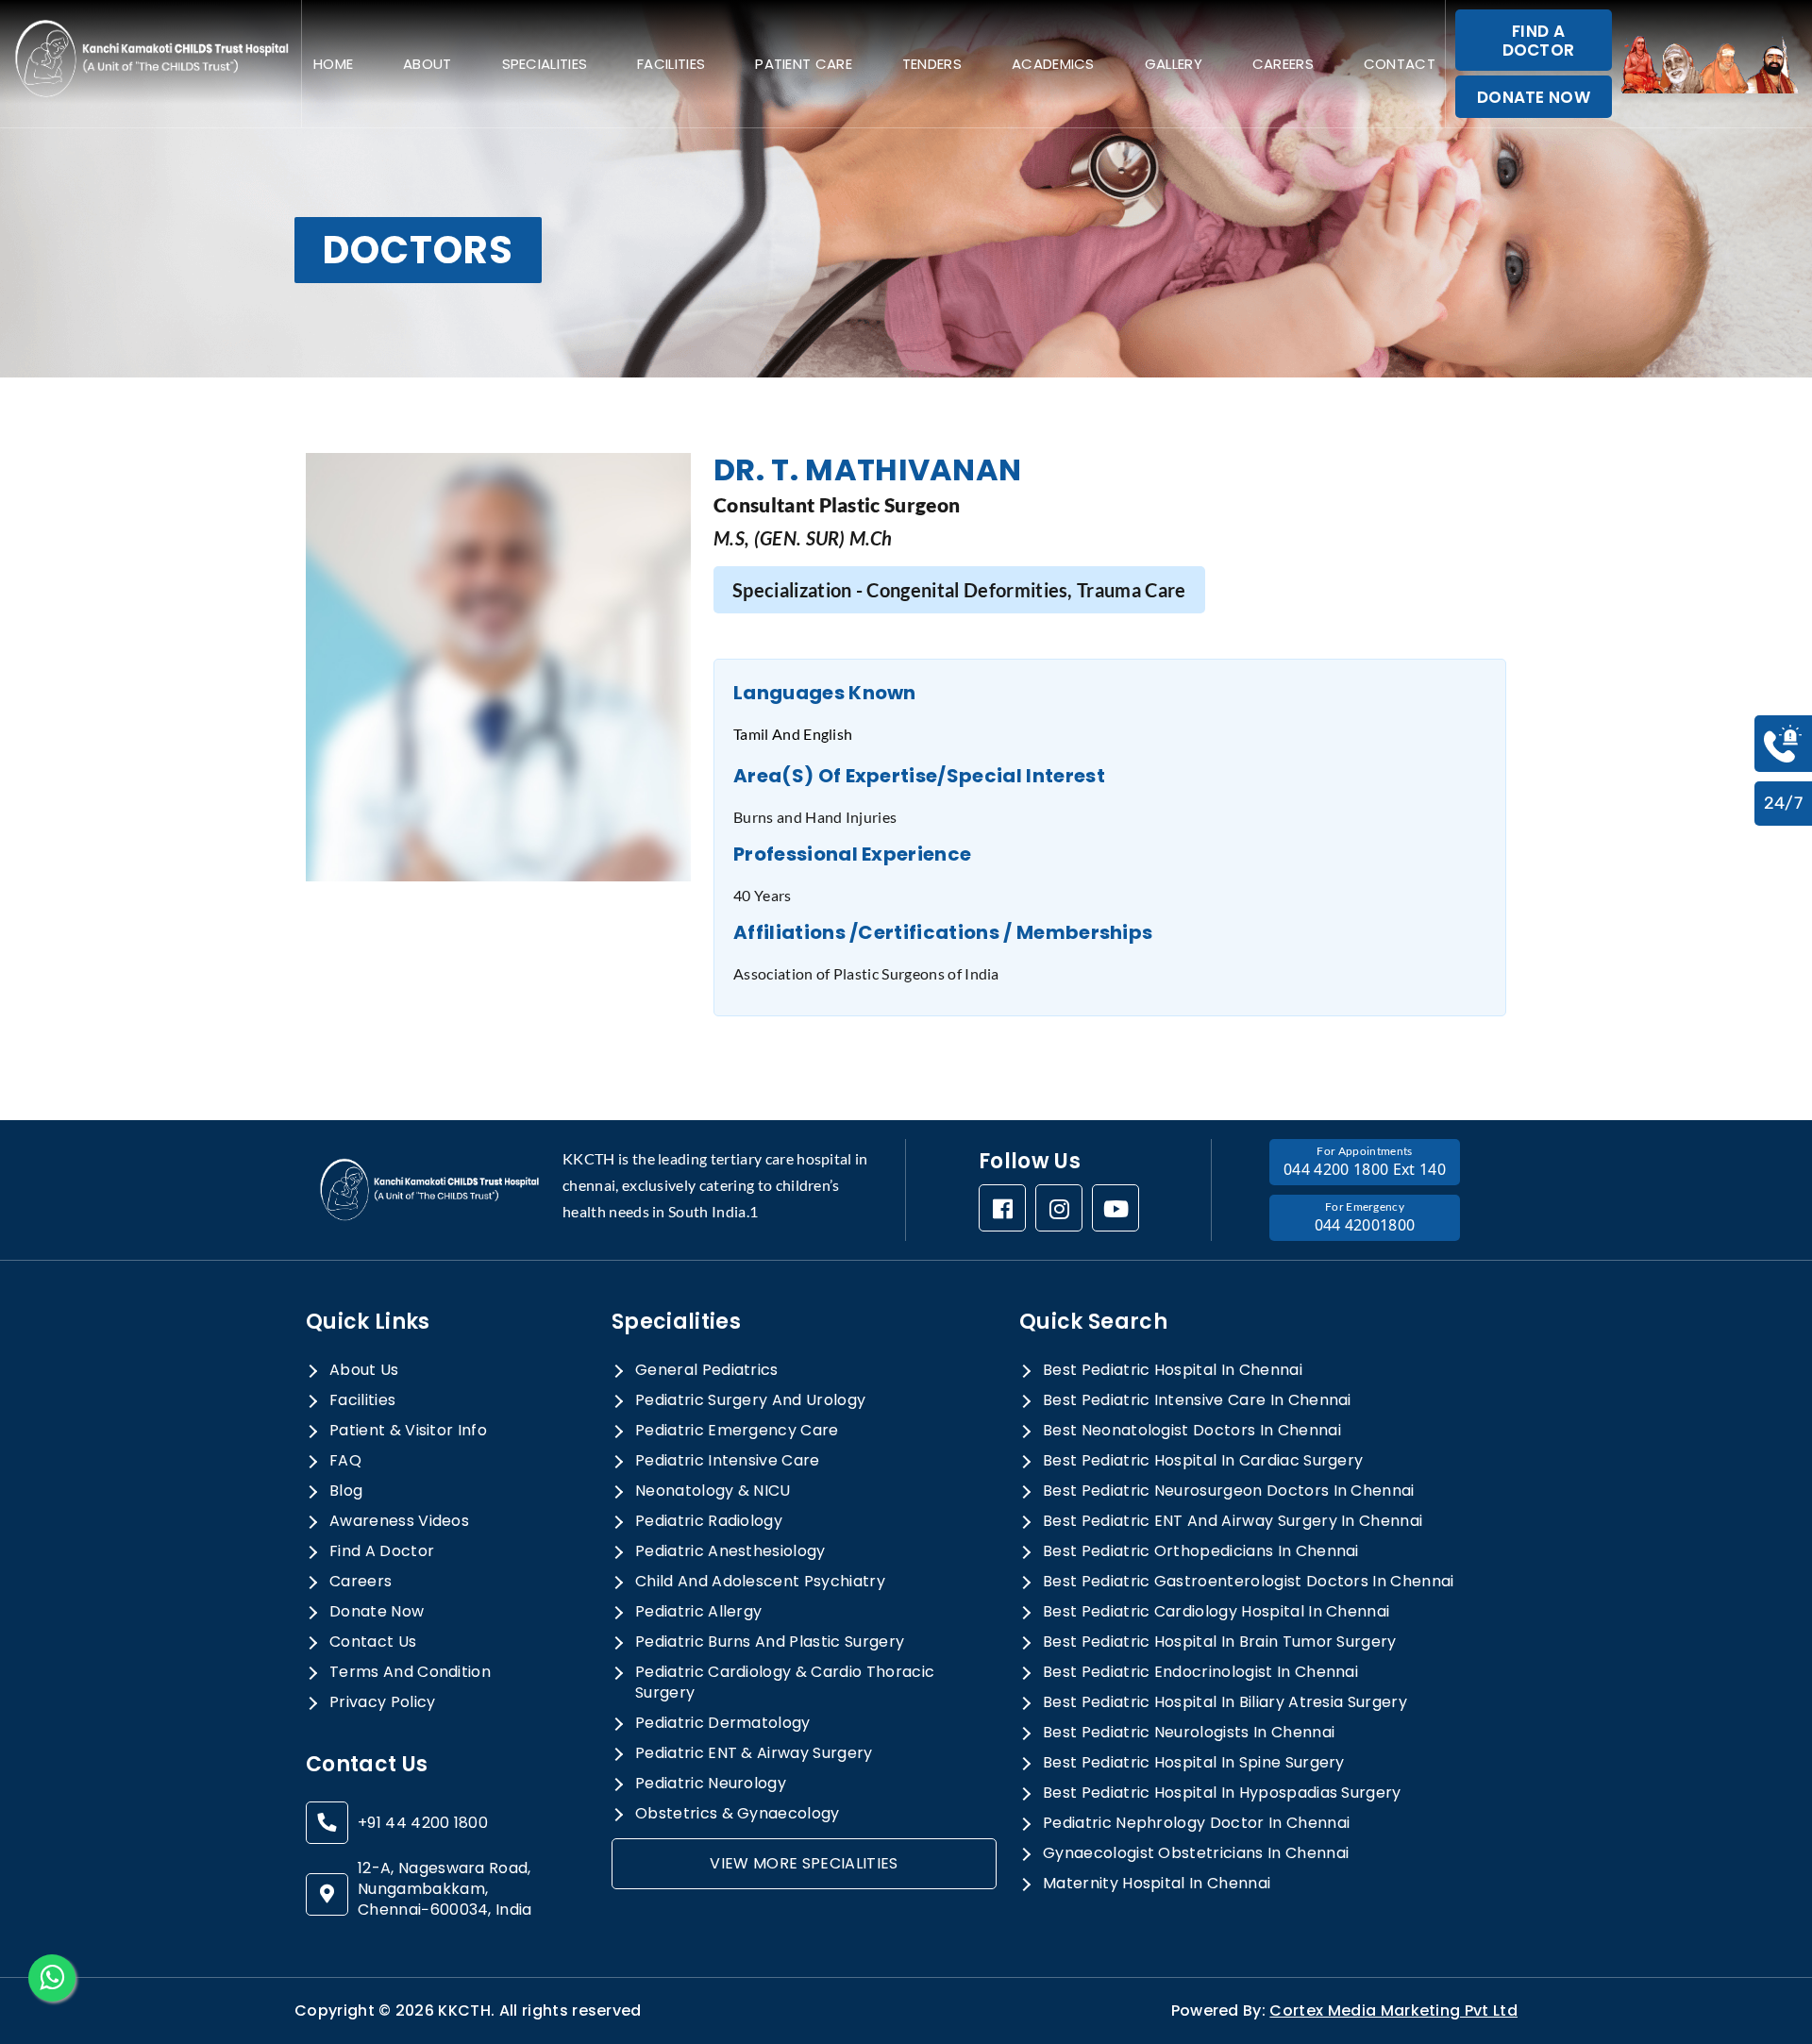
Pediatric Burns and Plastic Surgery (770, 1642)
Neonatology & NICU (713, 1491)
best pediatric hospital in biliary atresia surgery (1225, 1702)
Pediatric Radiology (709, 1521)
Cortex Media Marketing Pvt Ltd (1393, 2010)
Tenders (932, 64)
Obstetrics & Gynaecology (738, 1814)
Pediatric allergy (698, 1612)
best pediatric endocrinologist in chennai (1200, 1672)
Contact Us (373, 1642)
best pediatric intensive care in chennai (1197, 1400)
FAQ (345, 1461)
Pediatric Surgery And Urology (750, 1400)
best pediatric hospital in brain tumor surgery (1220, 1642)
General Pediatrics (707, 1370)
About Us (364, 1370)
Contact (1400, 64)
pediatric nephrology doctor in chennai (1196, 1823)
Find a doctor (382, 1551)
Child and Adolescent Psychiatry (760, 1582)
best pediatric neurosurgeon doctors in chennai (1229, 1491)
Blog (346, 1491)
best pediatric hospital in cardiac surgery (1203, 1461)
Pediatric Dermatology (723, 1723)
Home (333, 64)
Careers (1283, 64)
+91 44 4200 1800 (423, 1823)
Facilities (671, 64)
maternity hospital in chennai (1157, 1884)
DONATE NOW (1534, 97)
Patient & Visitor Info (408, 1431)
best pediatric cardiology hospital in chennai (1216, 1612)
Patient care (804, 64)
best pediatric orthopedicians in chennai (1201, 1551)
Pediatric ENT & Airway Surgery (754, 1753)
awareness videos (399, 1521)
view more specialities (804, 1863)
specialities (545, 64)
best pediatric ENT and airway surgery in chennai (1233, 1521)
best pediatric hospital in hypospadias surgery (1222, 1793)
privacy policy (382, 1702)
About (428, 64)
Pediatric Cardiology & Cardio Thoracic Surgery (785, 1683)
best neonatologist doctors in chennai (1192, 1431)
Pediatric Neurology (711, 1784)
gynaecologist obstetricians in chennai (1196, 1853)
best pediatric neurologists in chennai (1189, 1733)
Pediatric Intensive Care (728, 1461)
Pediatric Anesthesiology (730, 1551)
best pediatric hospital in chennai (1173, 1370)
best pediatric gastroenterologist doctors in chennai (1249, 1582)
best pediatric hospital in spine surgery (1194, 1763)
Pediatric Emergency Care (737, 1431)
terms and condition (410, 1672)
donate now (377, 1612)
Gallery (1174, 64)
